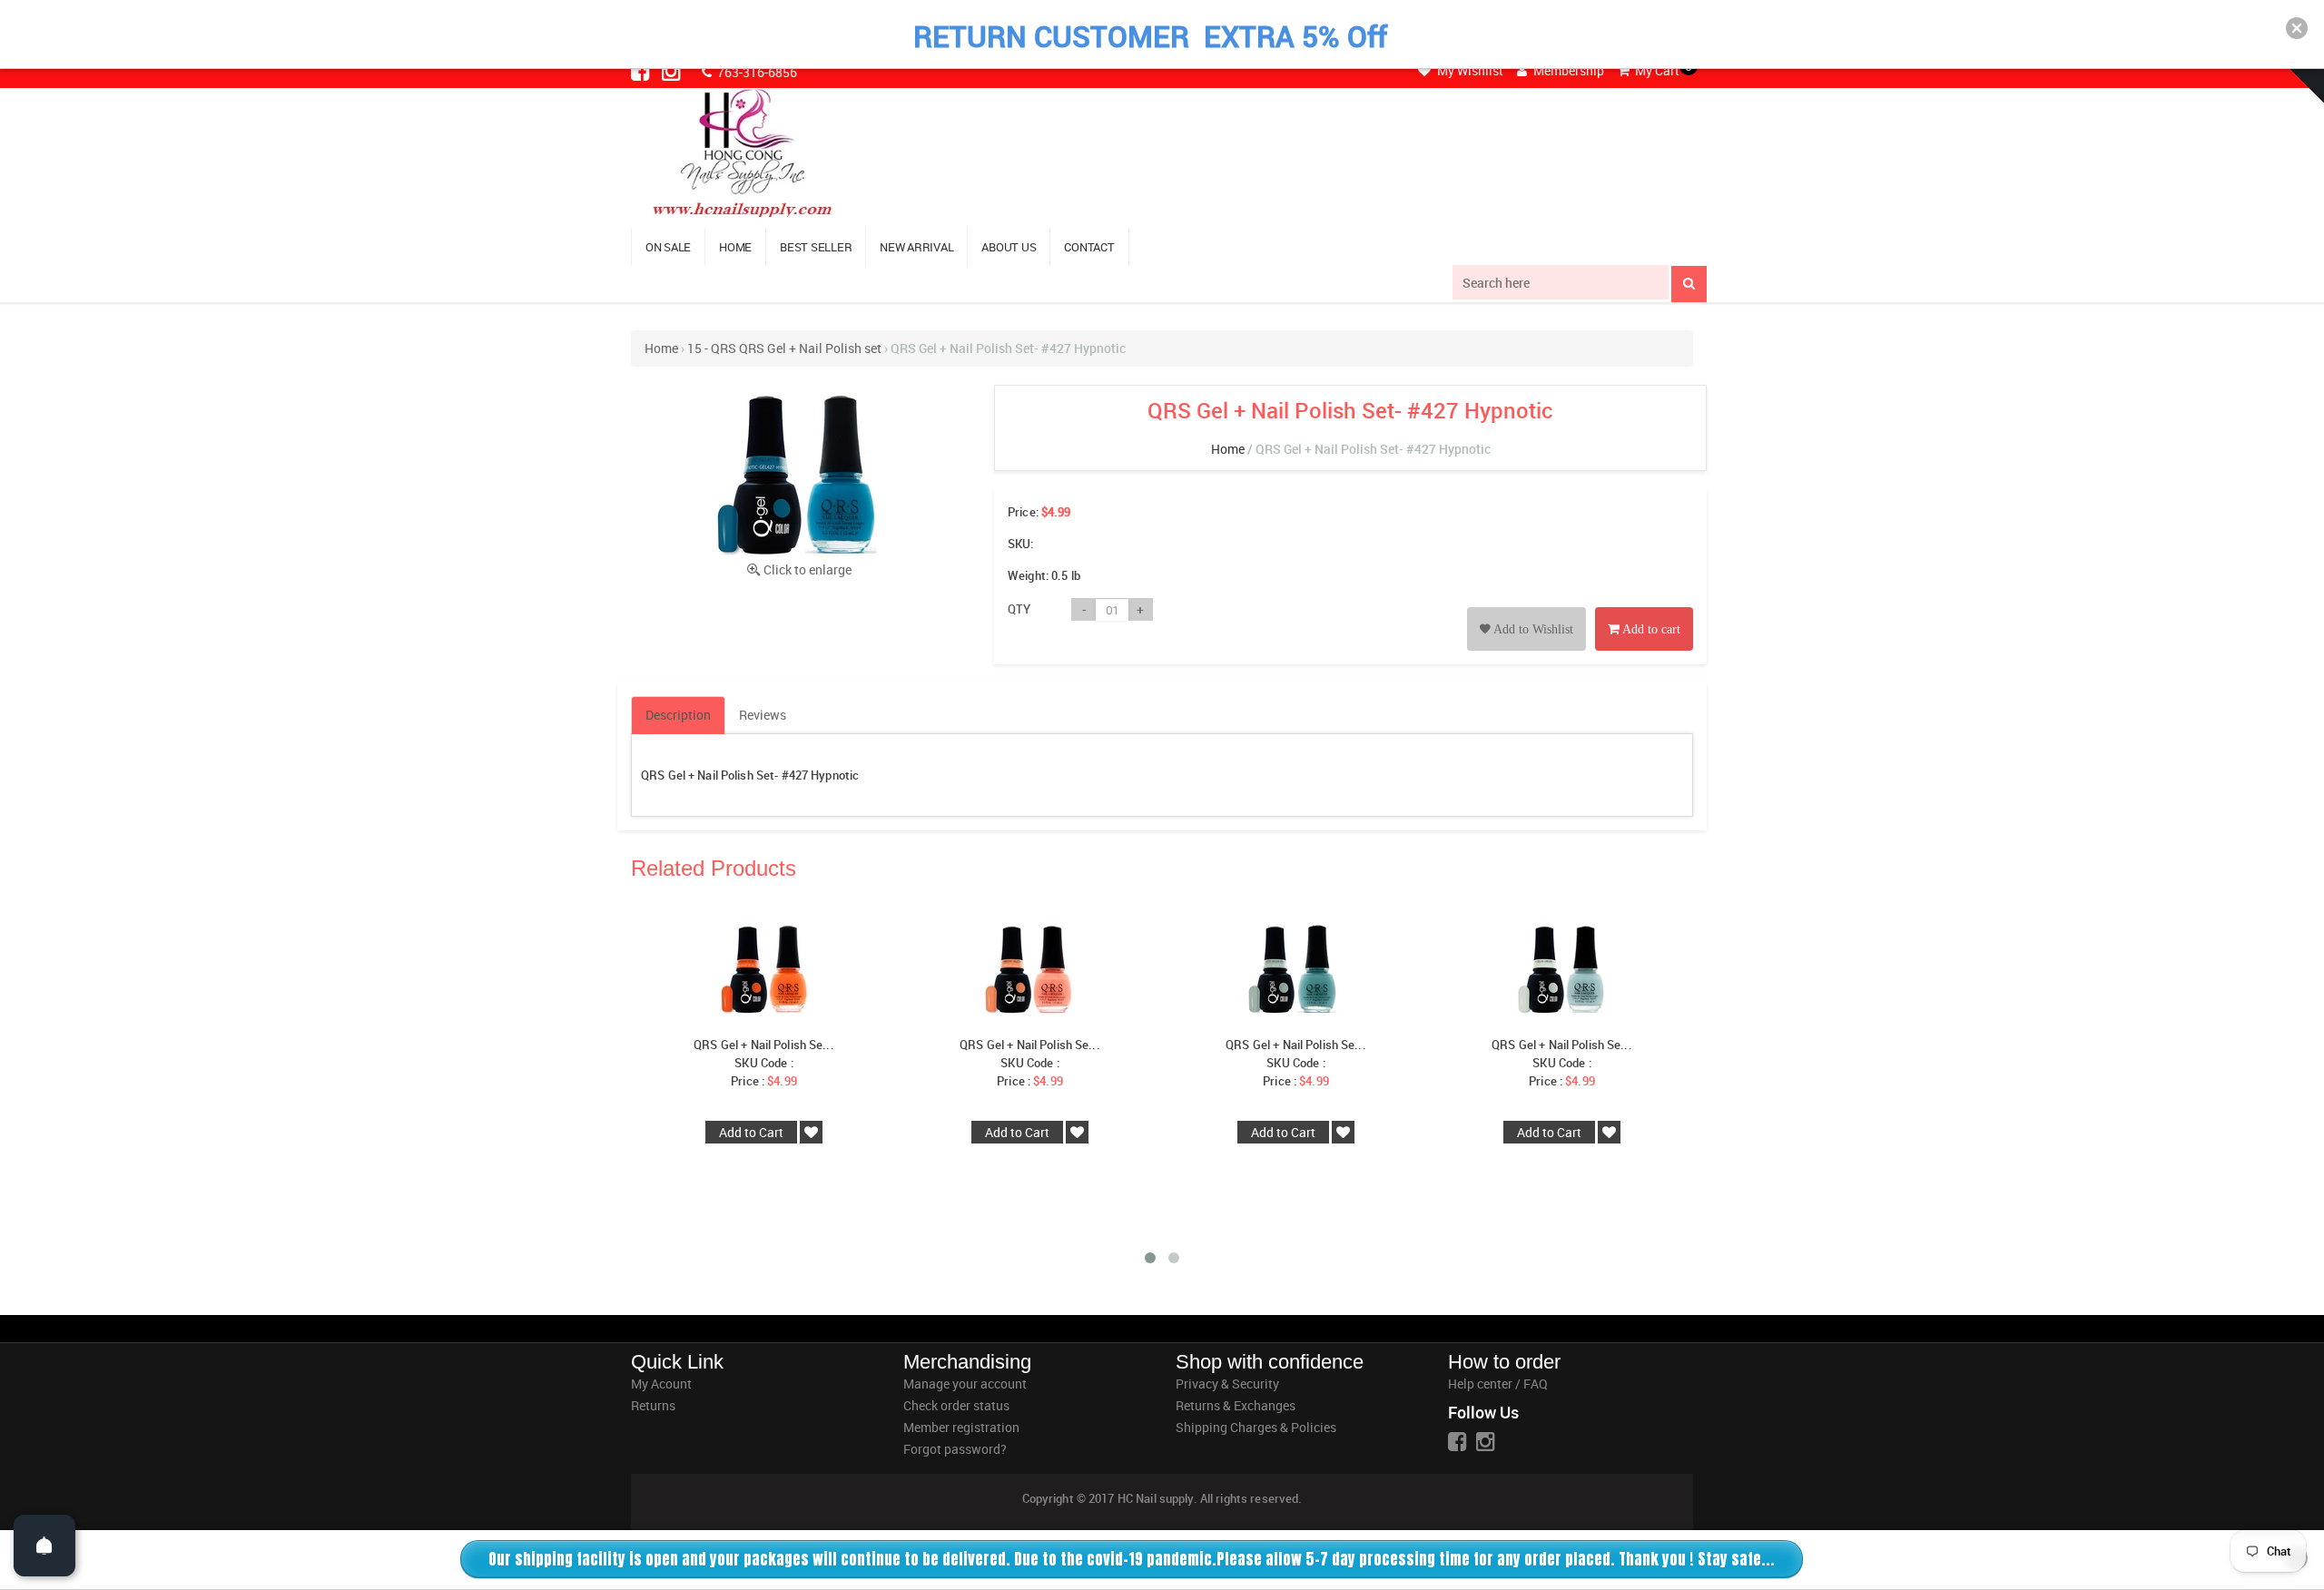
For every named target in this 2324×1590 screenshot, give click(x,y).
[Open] (44, 1546)
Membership (1567, 70)
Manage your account (965, 1384)
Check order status (956, 1405)
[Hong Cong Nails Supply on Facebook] (642, 71)
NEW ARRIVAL (916, 247)
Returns (653, 1405)
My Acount (661, 1384)
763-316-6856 (756, 72)
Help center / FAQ (1498, 1384)
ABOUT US (1009, 247)
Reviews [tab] (763, 715)
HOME (735, 247)
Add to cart (1650, 629)
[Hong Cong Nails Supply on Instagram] (673, 71)
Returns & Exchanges (1236, 1405)
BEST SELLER (816, 247)
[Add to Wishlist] (1526, 609)
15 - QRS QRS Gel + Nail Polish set (784, 348)
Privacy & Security (1227, 1384)
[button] (2297, 28)
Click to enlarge (807, 569)
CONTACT (1089, 247)
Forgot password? (955, 1449)
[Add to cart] (1644, 609)
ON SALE (668, 247)
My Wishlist (1469, 70)
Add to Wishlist (1532, 629)
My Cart (1656, 70)
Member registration (961, 1427)
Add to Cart (751, 1132)
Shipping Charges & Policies (1256, 1427)
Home (661, 348)
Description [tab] (678, 715)
